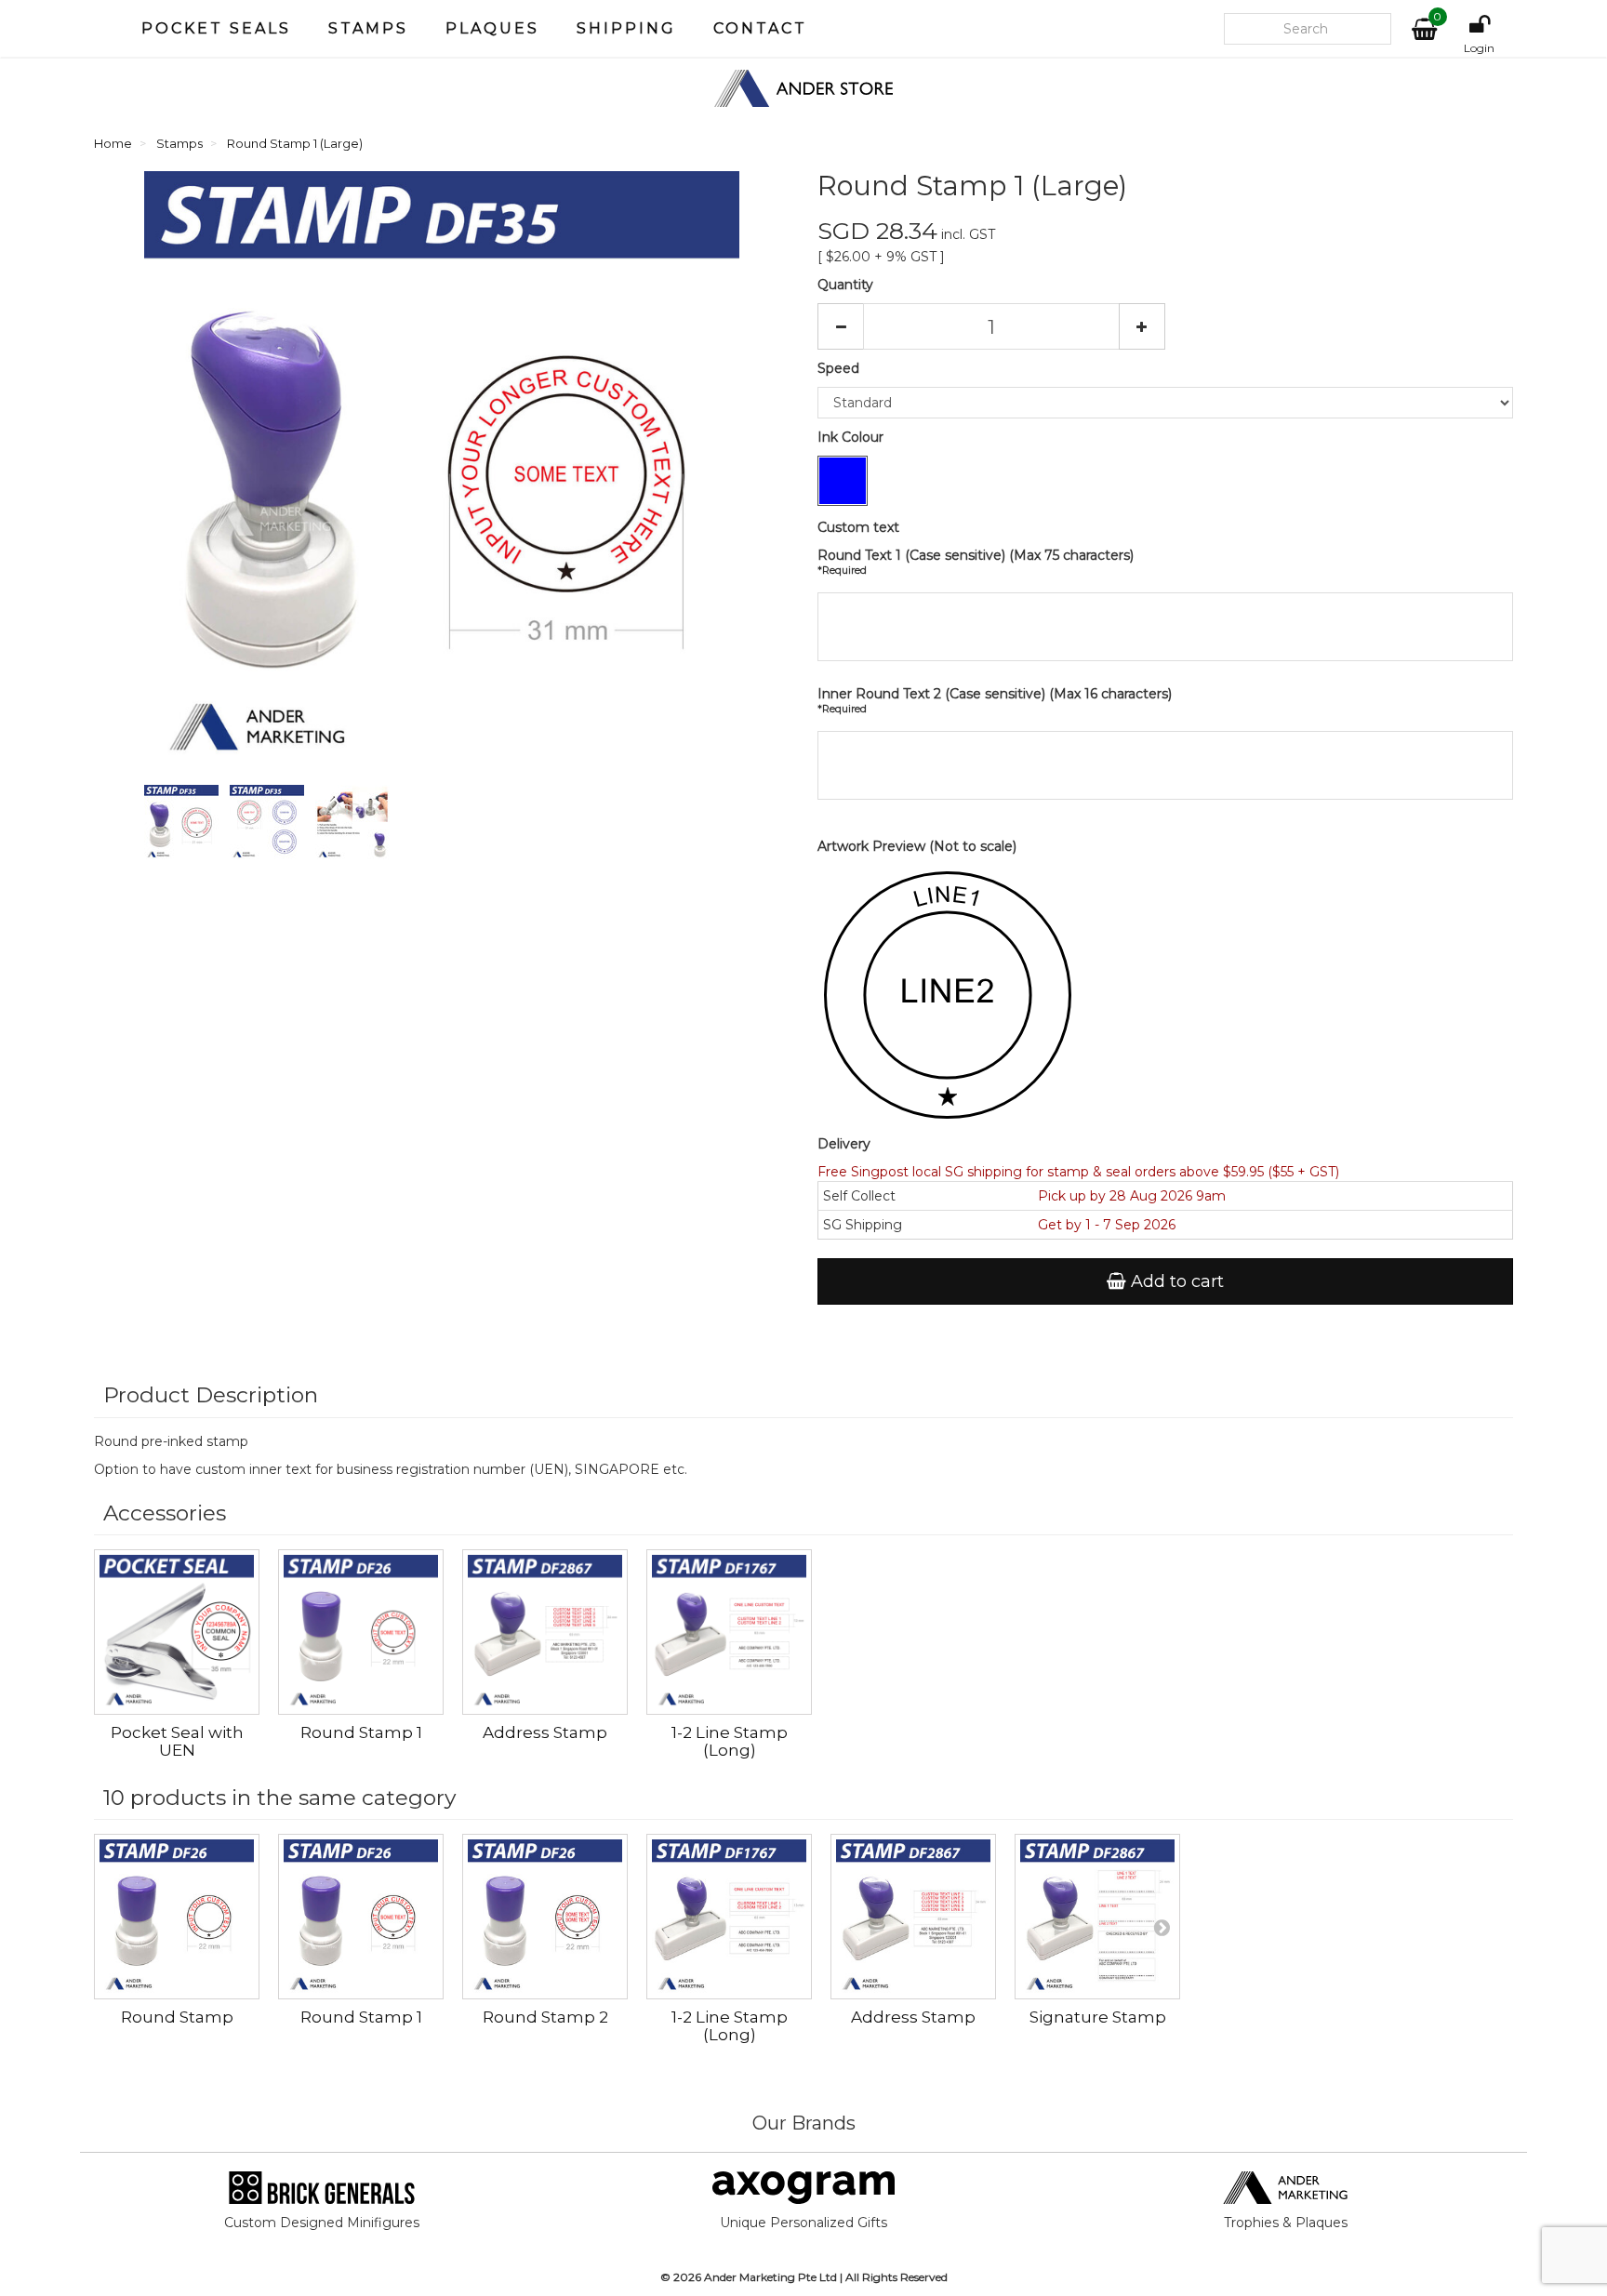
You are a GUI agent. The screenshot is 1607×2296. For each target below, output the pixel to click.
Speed (840, 368)
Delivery (844, 1144)
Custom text (858, 527)
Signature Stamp (1098, 2017)
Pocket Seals (216, 28)
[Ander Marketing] (1285, 2187)
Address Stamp (545, 1732)
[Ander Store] (803, 88)
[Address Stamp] (545, 1632)
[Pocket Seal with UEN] (177, 1632)
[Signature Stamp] (1097, 1917)
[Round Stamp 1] (361, 1632)
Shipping (626, 28)
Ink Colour (852, 437)
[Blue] (843, 481)
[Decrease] (841, 326)
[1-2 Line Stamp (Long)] (729, 1632)
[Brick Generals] (322, 2187)
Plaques (492, 28)
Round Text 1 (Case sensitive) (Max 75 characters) (976, 562)
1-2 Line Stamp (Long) (730, 1741)
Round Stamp (177, 2017)
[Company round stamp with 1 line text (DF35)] (185, 826)
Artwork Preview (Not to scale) (917, 846)
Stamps (368, 28)
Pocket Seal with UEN (177, 1741)
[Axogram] (803, 2187)
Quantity (845, 285)
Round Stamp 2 (545, 2017)
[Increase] (1142, 326)
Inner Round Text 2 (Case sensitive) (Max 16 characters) (995, 700)
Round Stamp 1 (361, 1732)
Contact (760, 28)
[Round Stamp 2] (545, 1917)
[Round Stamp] (177, 1917)
